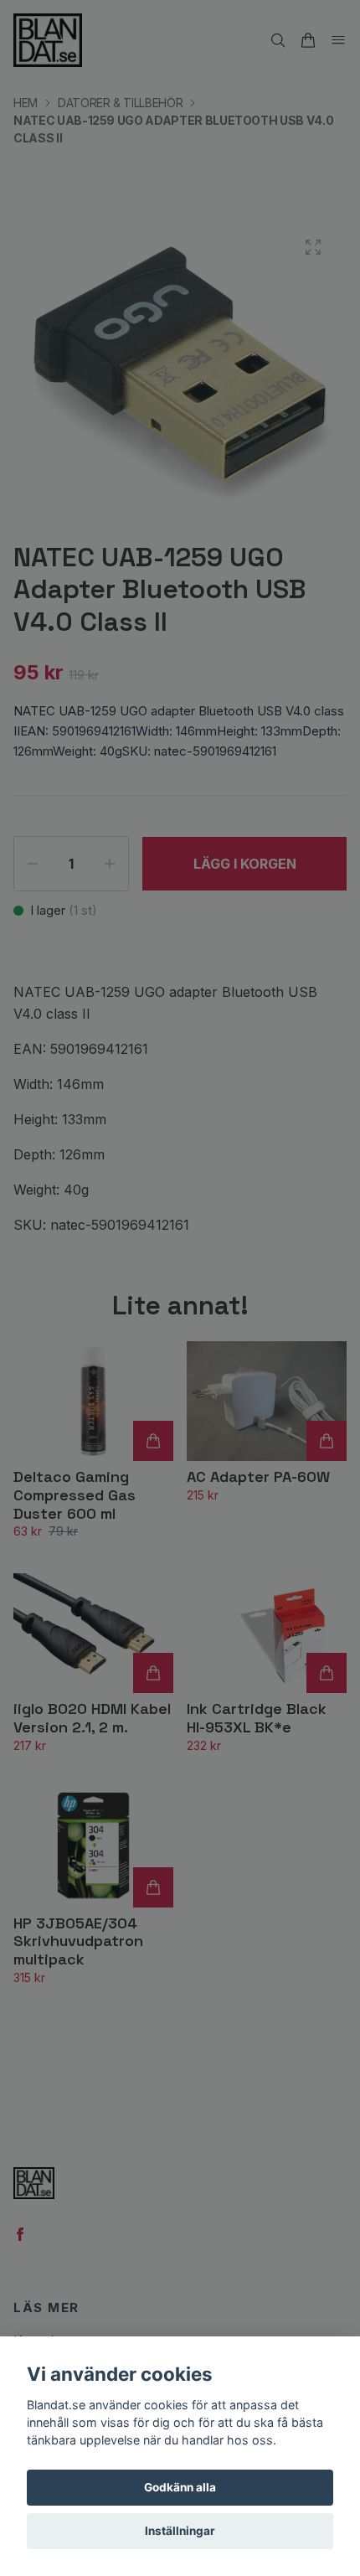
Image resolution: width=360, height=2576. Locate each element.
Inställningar (180, 2531)
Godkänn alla (180, 2487)
